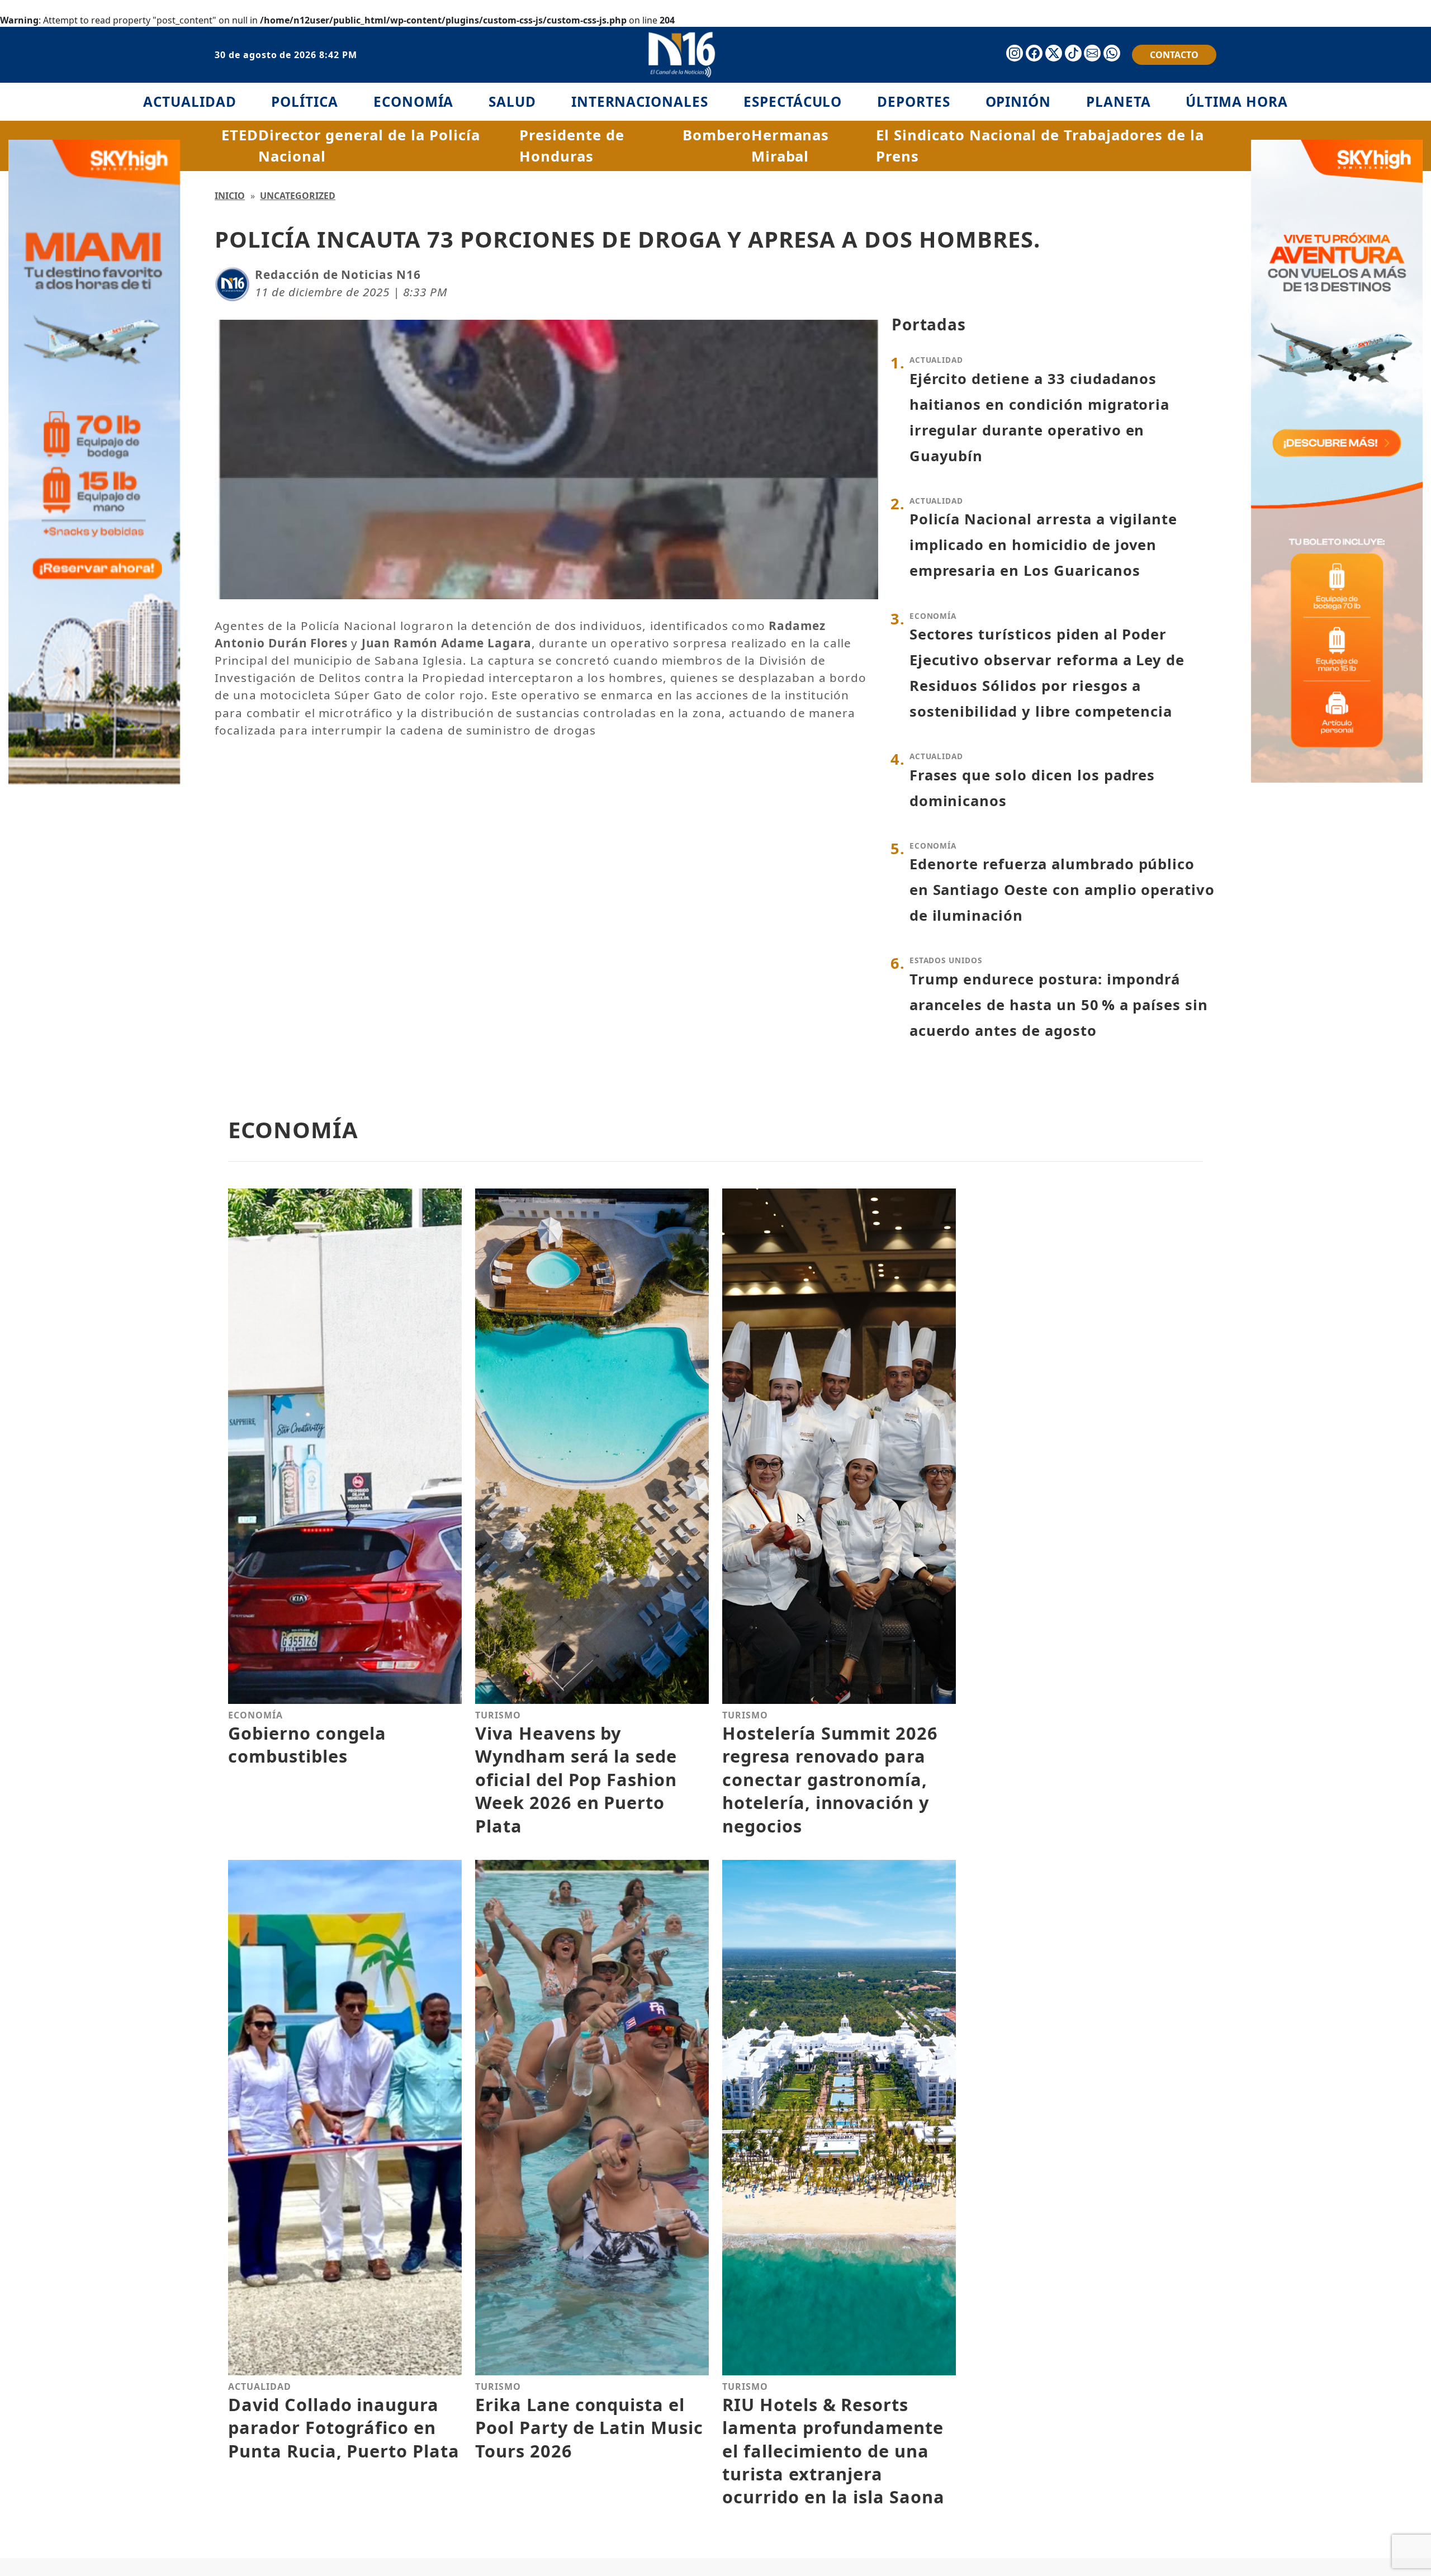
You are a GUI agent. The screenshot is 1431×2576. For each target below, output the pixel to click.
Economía (414, 101)
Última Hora (1237, 101)
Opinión (1018, 101)
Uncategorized (298, 196)
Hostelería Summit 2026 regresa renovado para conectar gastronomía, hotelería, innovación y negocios (830, 1779)
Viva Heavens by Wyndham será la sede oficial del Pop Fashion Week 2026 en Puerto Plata (576, 1779)
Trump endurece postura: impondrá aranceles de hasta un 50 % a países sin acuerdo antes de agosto (1059, 1005)
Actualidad (190, 101)
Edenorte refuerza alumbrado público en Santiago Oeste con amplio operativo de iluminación (1062, 890)
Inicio (230, 196)
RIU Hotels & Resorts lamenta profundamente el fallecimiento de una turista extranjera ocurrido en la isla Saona (833, 2451)
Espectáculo (793, 101)
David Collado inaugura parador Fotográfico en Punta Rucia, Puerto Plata (344, 2428)
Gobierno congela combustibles (307, 1744)
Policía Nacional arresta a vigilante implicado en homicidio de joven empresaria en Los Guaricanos (1044, 545)
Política (305, 101)
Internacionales (640, 101)
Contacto (1174, 55)
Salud (512, 101)
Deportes (914, 101)
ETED (240, 135)
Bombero (717, 135)
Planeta (1119, 101)
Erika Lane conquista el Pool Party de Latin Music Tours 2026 (589, 2428)
